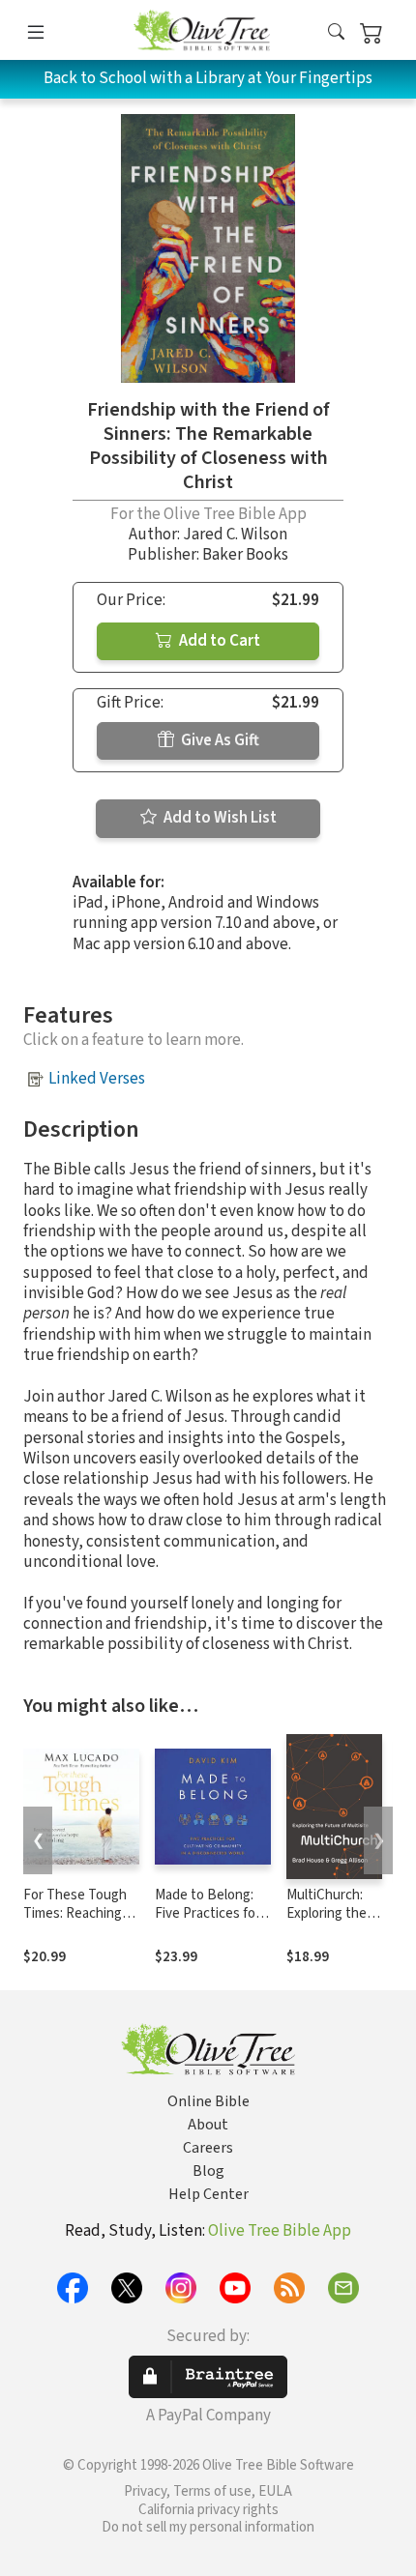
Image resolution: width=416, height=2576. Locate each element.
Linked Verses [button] (97, 1079)
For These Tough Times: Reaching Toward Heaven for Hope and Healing (81, 1923)
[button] (336, 33)
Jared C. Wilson (235, 535)
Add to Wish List (219, 818)
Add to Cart (218, 641)
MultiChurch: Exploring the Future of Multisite (327, 1923)
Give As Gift (219, 740)
